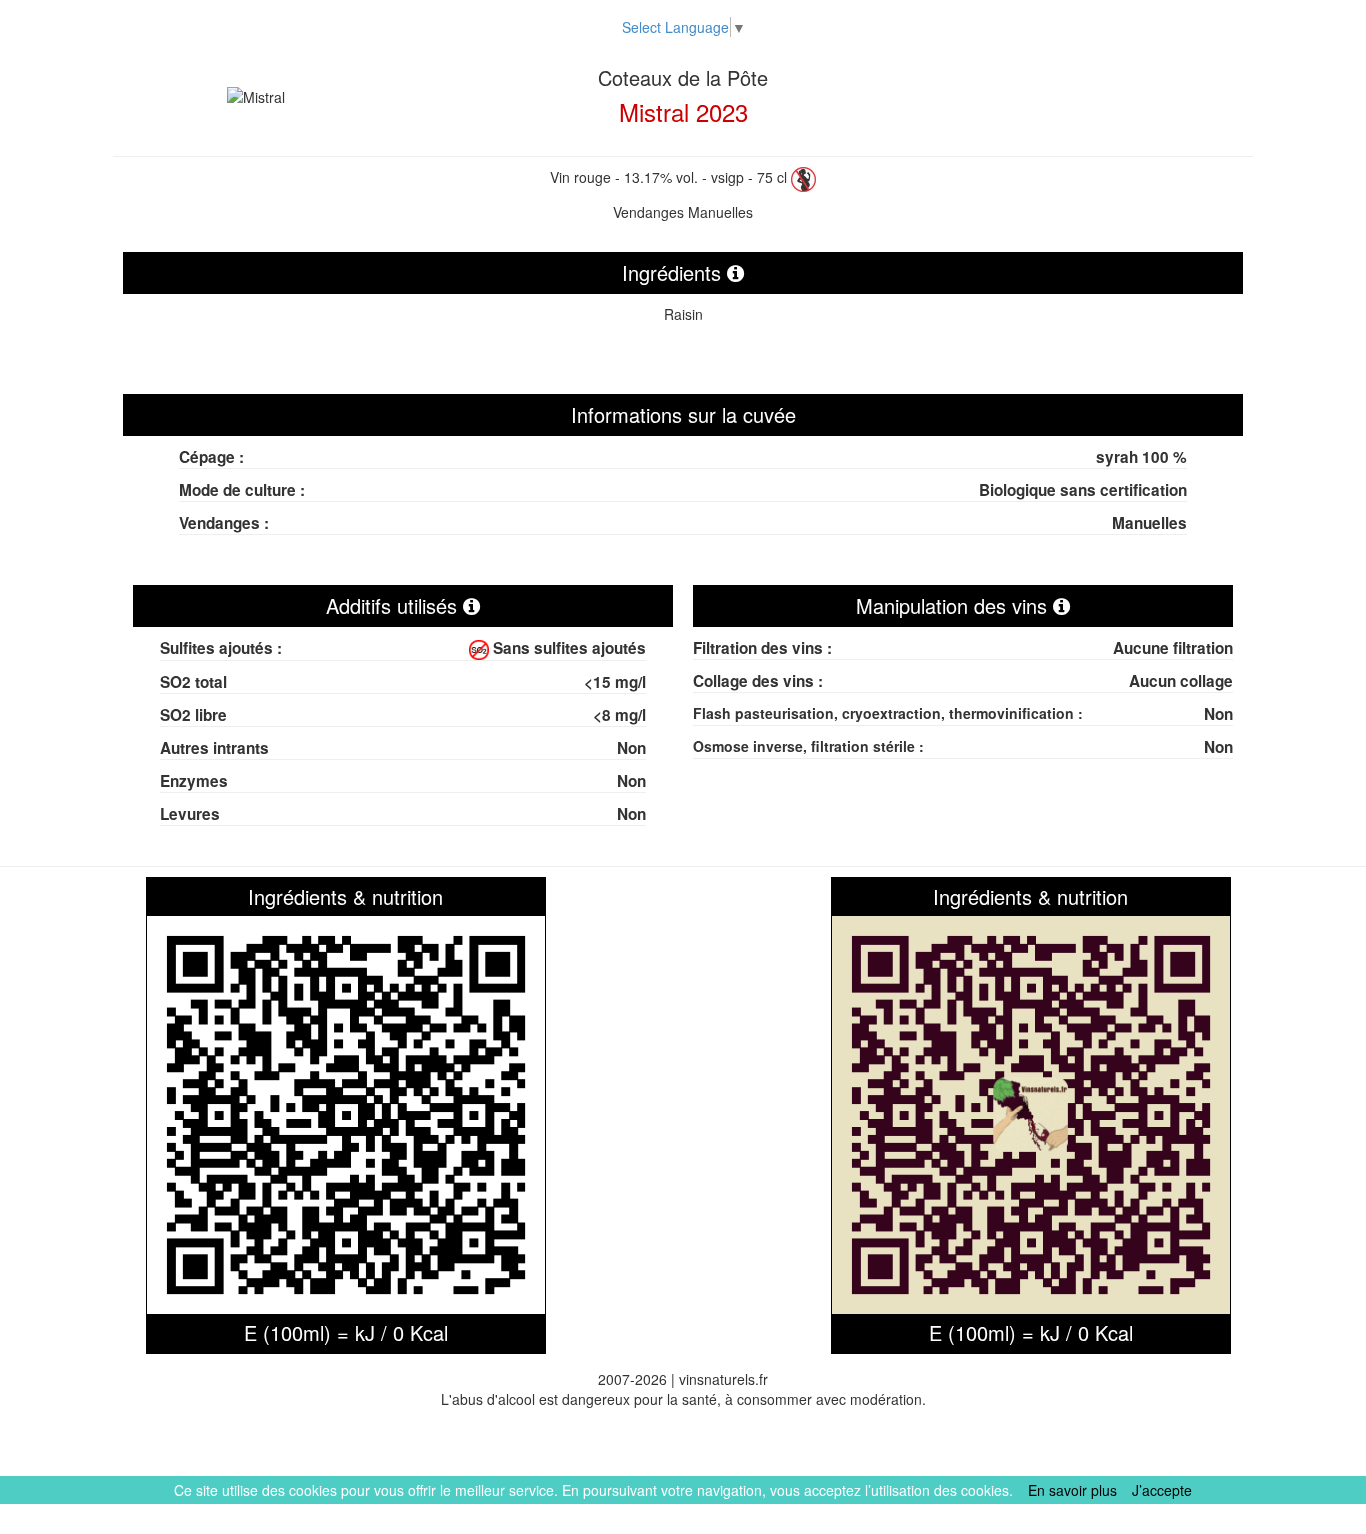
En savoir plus (1072, 1490)
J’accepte (1162, 1490)
